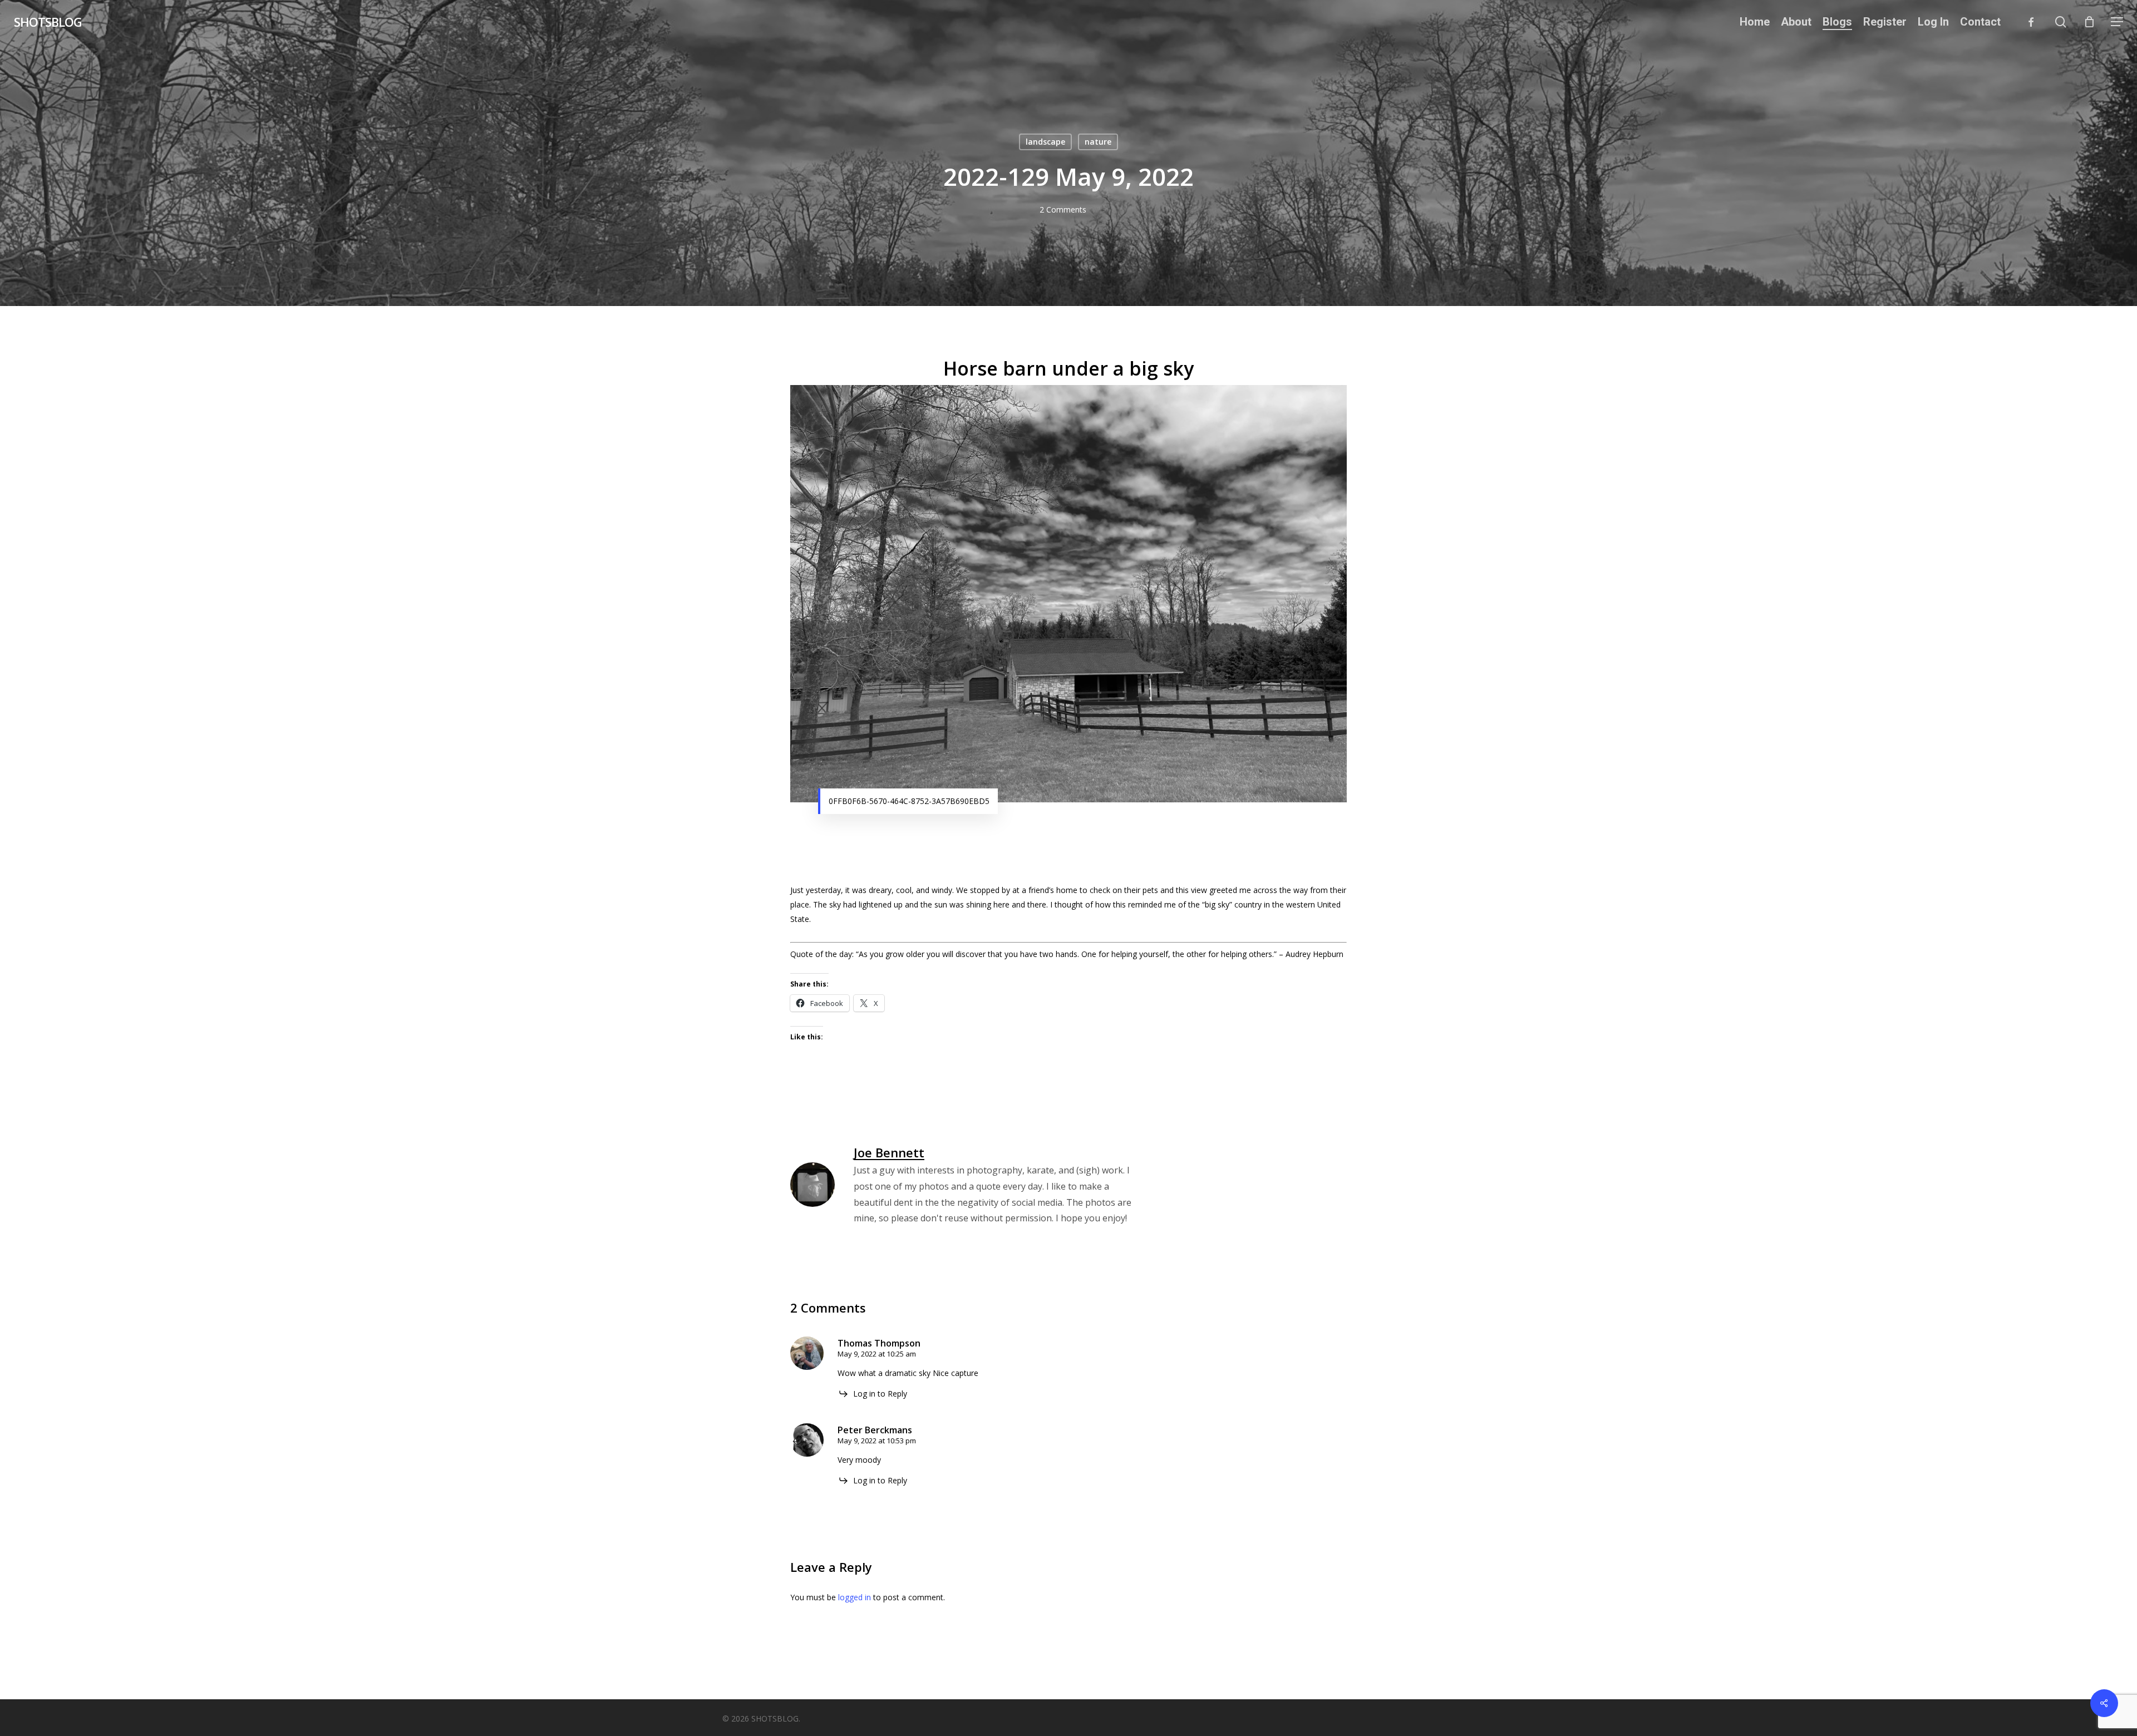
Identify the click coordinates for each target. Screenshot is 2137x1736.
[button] (2117, 22)
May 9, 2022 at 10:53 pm (877, 1441)
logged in (855, 1597)
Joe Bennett (889, 1152)
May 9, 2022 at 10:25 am (877, 1354)
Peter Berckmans (875, 1430)
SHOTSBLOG (48, 22)
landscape (1045, 142)
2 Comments (1063, 209)
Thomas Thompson (879, 1343)
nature (1098, 142)
